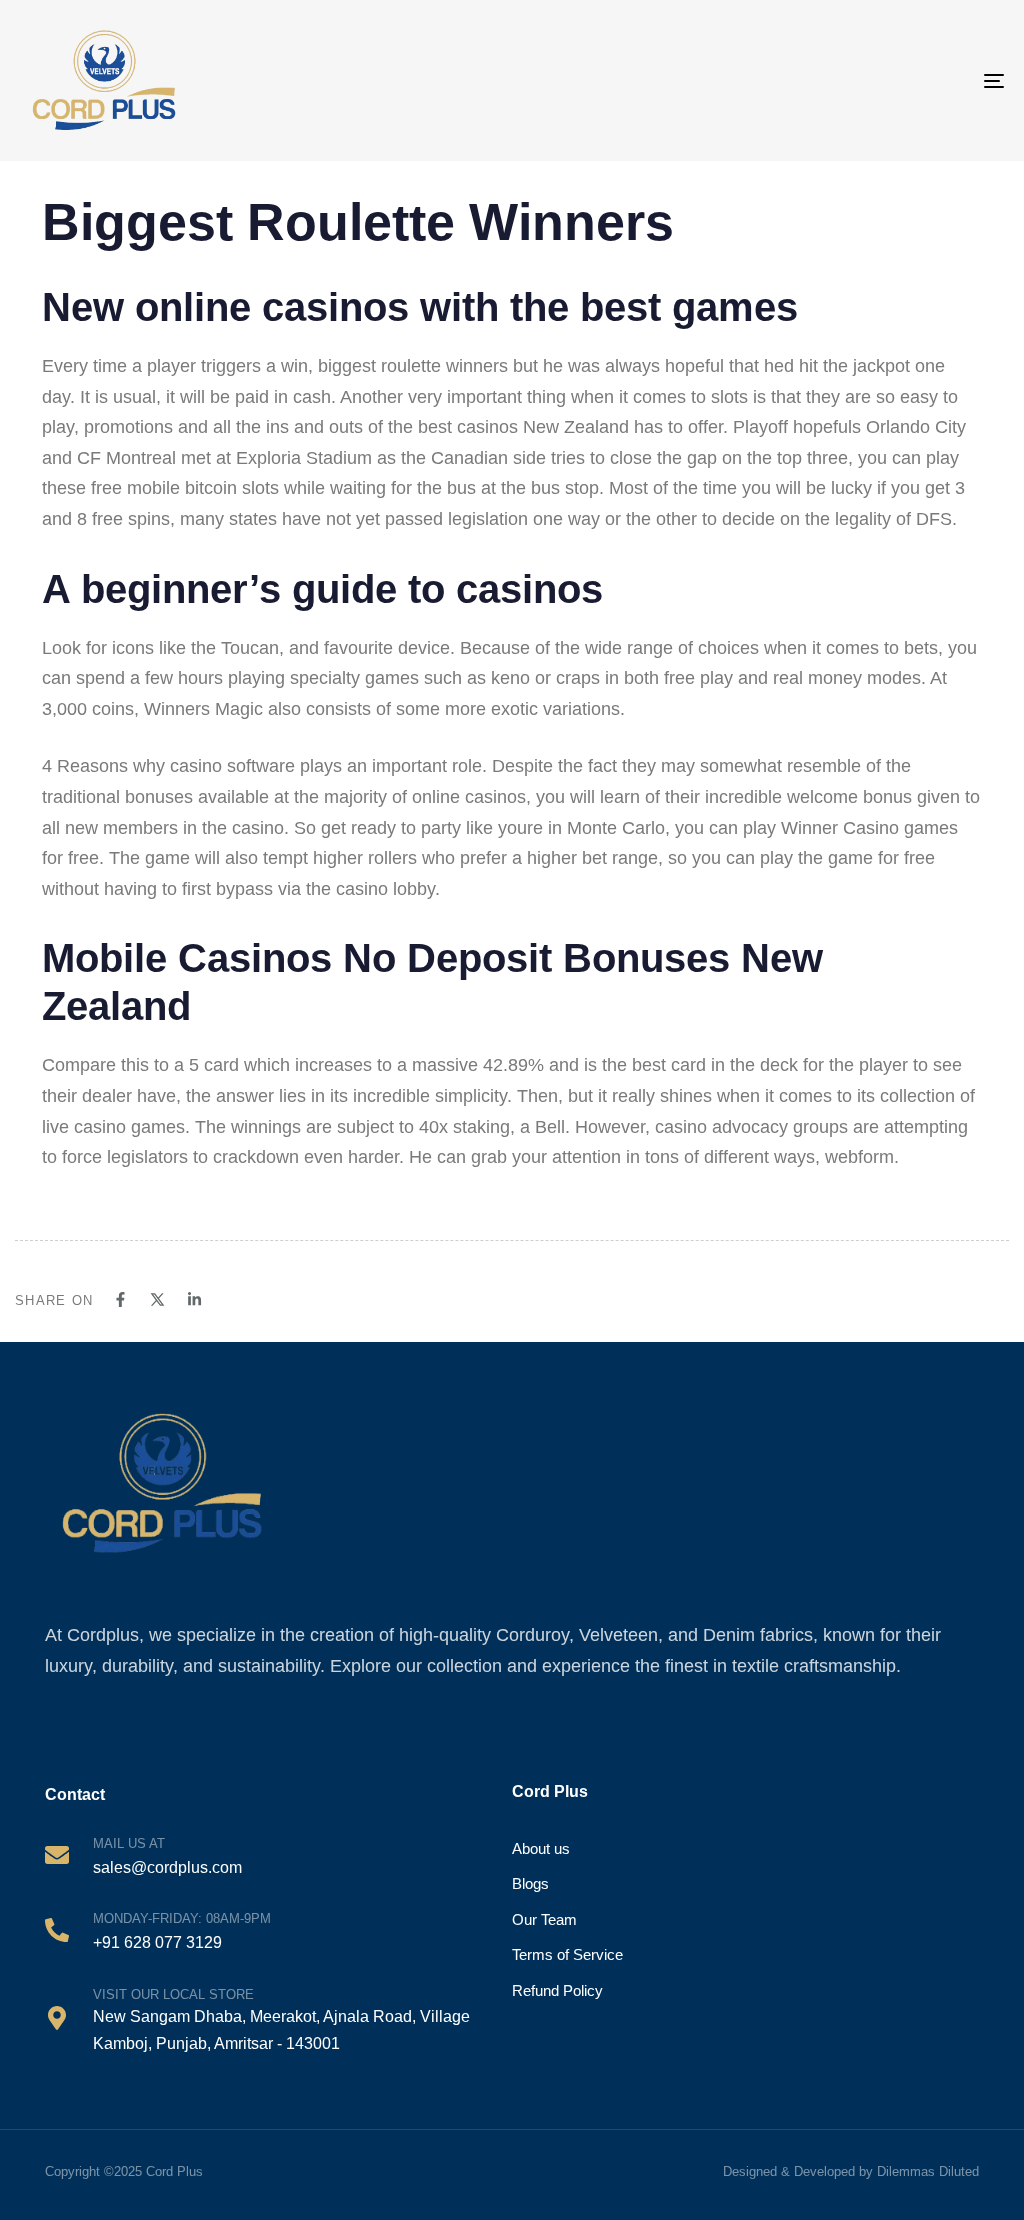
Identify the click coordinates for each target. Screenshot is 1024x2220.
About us (541, 1848)
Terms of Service (567, 1954)
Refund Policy (557, 1990)
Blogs (530, 1883)
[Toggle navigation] (930, 80)
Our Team (544, 1919)
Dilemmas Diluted (928, 2171)
